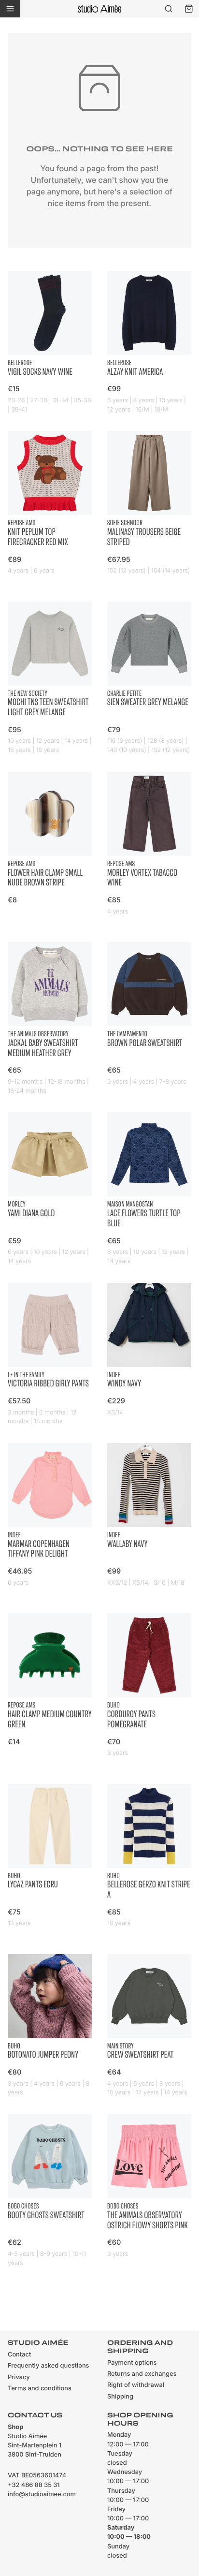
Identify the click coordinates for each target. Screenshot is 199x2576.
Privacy (19, 2377)
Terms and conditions (40, 2389)
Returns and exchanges (142, 2374)
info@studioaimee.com (42, 2495)
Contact (19, 2355)
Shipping (120, 2397)
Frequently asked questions (48, 2366)
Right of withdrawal (136, 2385)
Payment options (132, 2363)
